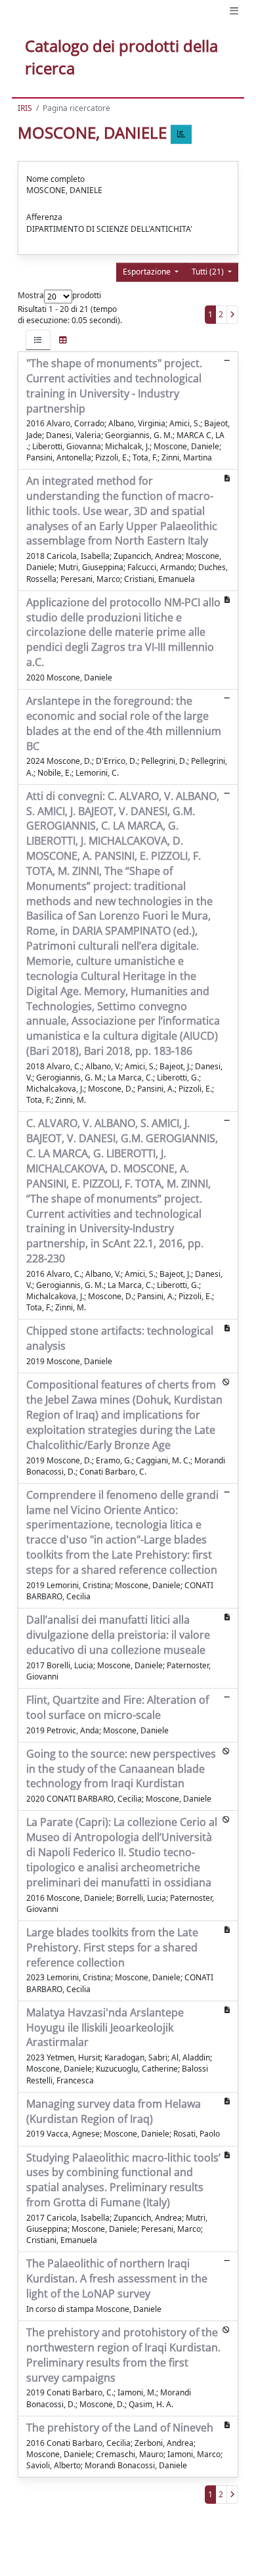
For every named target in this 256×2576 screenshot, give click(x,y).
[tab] (38, 340)
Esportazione (148, 272)
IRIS (25, 108)
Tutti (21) (209, 272)
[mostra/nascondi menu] (234, 11)
